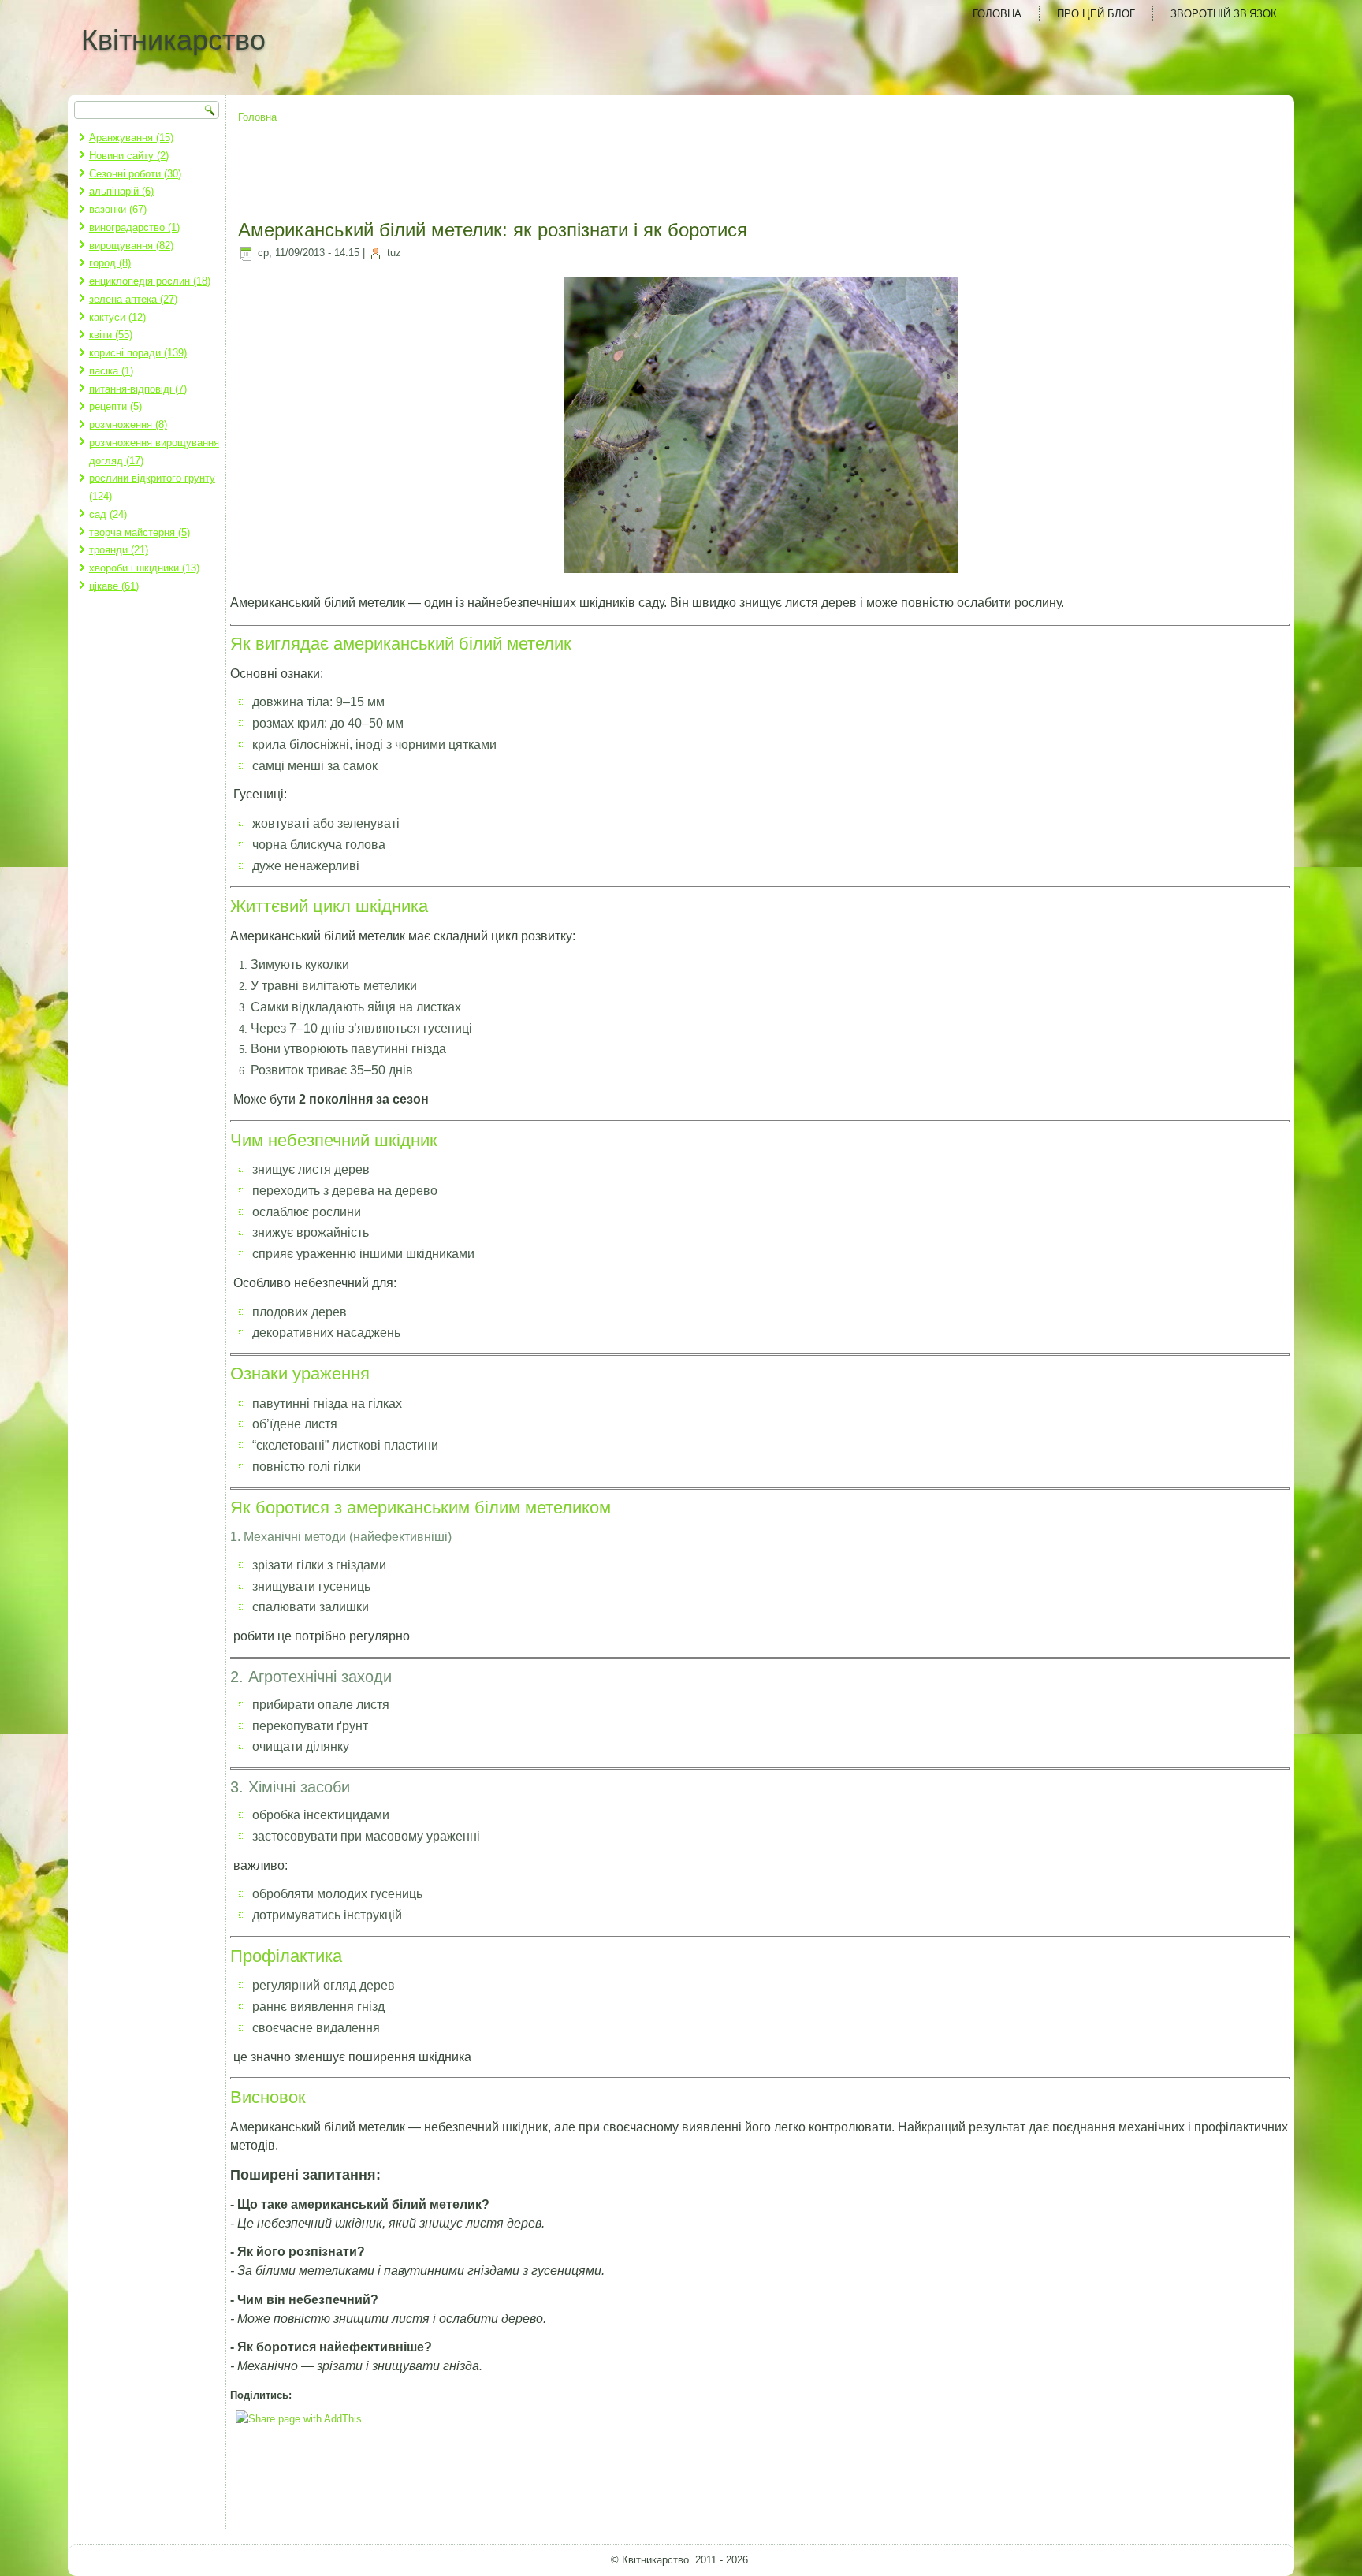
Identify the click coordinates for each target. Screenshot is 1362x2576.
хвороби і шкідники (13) (144, 568)
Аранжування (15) (131, 138)
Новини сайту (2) (129, 156)
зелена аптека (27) (133, 299)
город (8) (110, 263)
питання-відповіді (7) (138, 389)
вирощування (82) (131, 246)
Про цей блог (1096, 14)
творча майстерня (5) (140, 532)
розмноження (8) (128, 424)
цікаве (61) (114, 586)
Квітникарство (173, 40)
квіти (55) (111, 335)
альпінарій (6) (121, 191)
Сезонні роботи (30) (135, 174)
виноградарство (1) (134, 227)
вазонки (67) (118, 209)
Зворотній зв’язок (1224, 14)
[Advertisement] (761, 173)
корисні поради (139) (138, 353)
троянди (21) (119, 550)
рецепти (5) (115, 406)
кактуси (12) (117, 317)
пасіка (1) (111, 371)
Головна (997, 14)
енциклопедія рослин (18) (150, 281)
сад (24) (108, 514)
